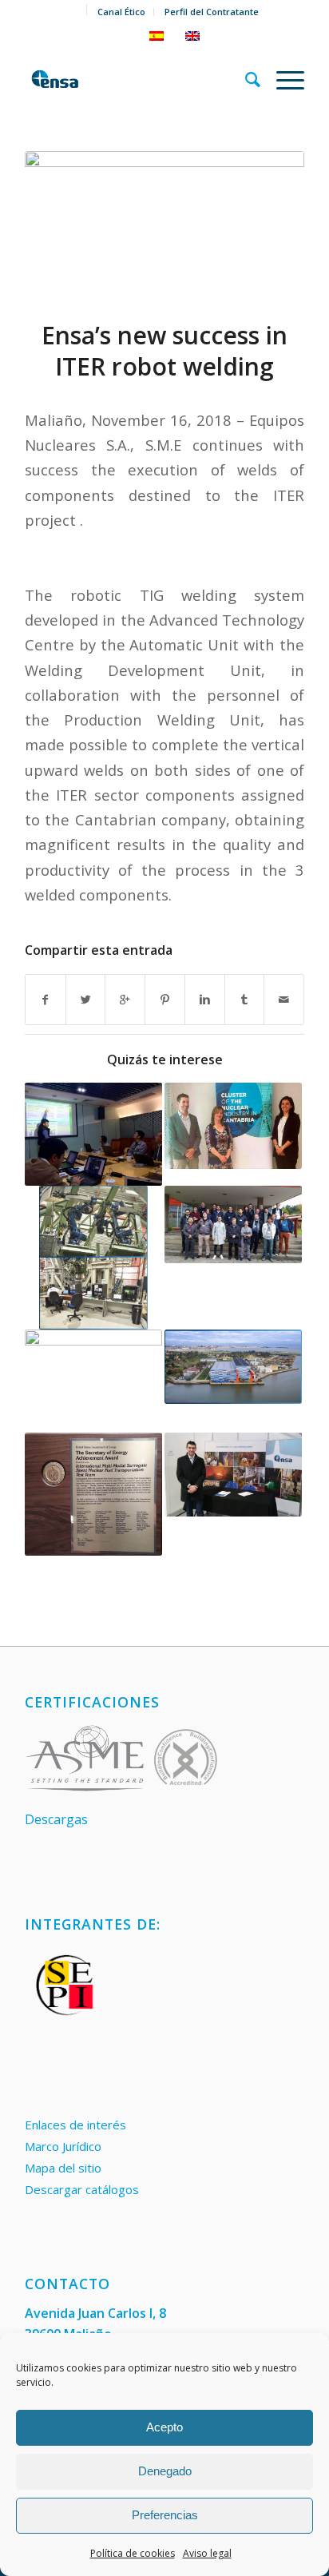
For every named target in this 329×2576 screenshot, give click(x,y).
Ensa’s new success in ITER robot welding (164, 351)
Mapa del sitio (63, 2168)
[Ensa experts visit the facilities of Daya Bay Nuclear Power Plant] (93, 1134)
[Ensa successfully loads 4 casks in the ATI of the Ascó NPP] (93, 1381)
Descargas (56, 1819)
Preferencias (165, 2515)
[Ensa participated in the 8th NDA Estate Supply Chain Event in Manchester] (233, 1474)
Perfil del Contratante (212, 12)
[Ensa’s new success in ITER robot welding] (164, 225)
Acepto (164, 2427)
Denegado (165, 2471)
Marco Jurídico (63, 2146)
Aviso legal (207, 2553)
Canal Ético (121, 12)
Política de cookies (133, 2553)
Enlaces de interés (75, 2125)
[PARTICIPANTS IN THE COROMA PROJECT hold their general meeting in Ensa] (233, 1224)
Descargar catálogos (82, 2189)
